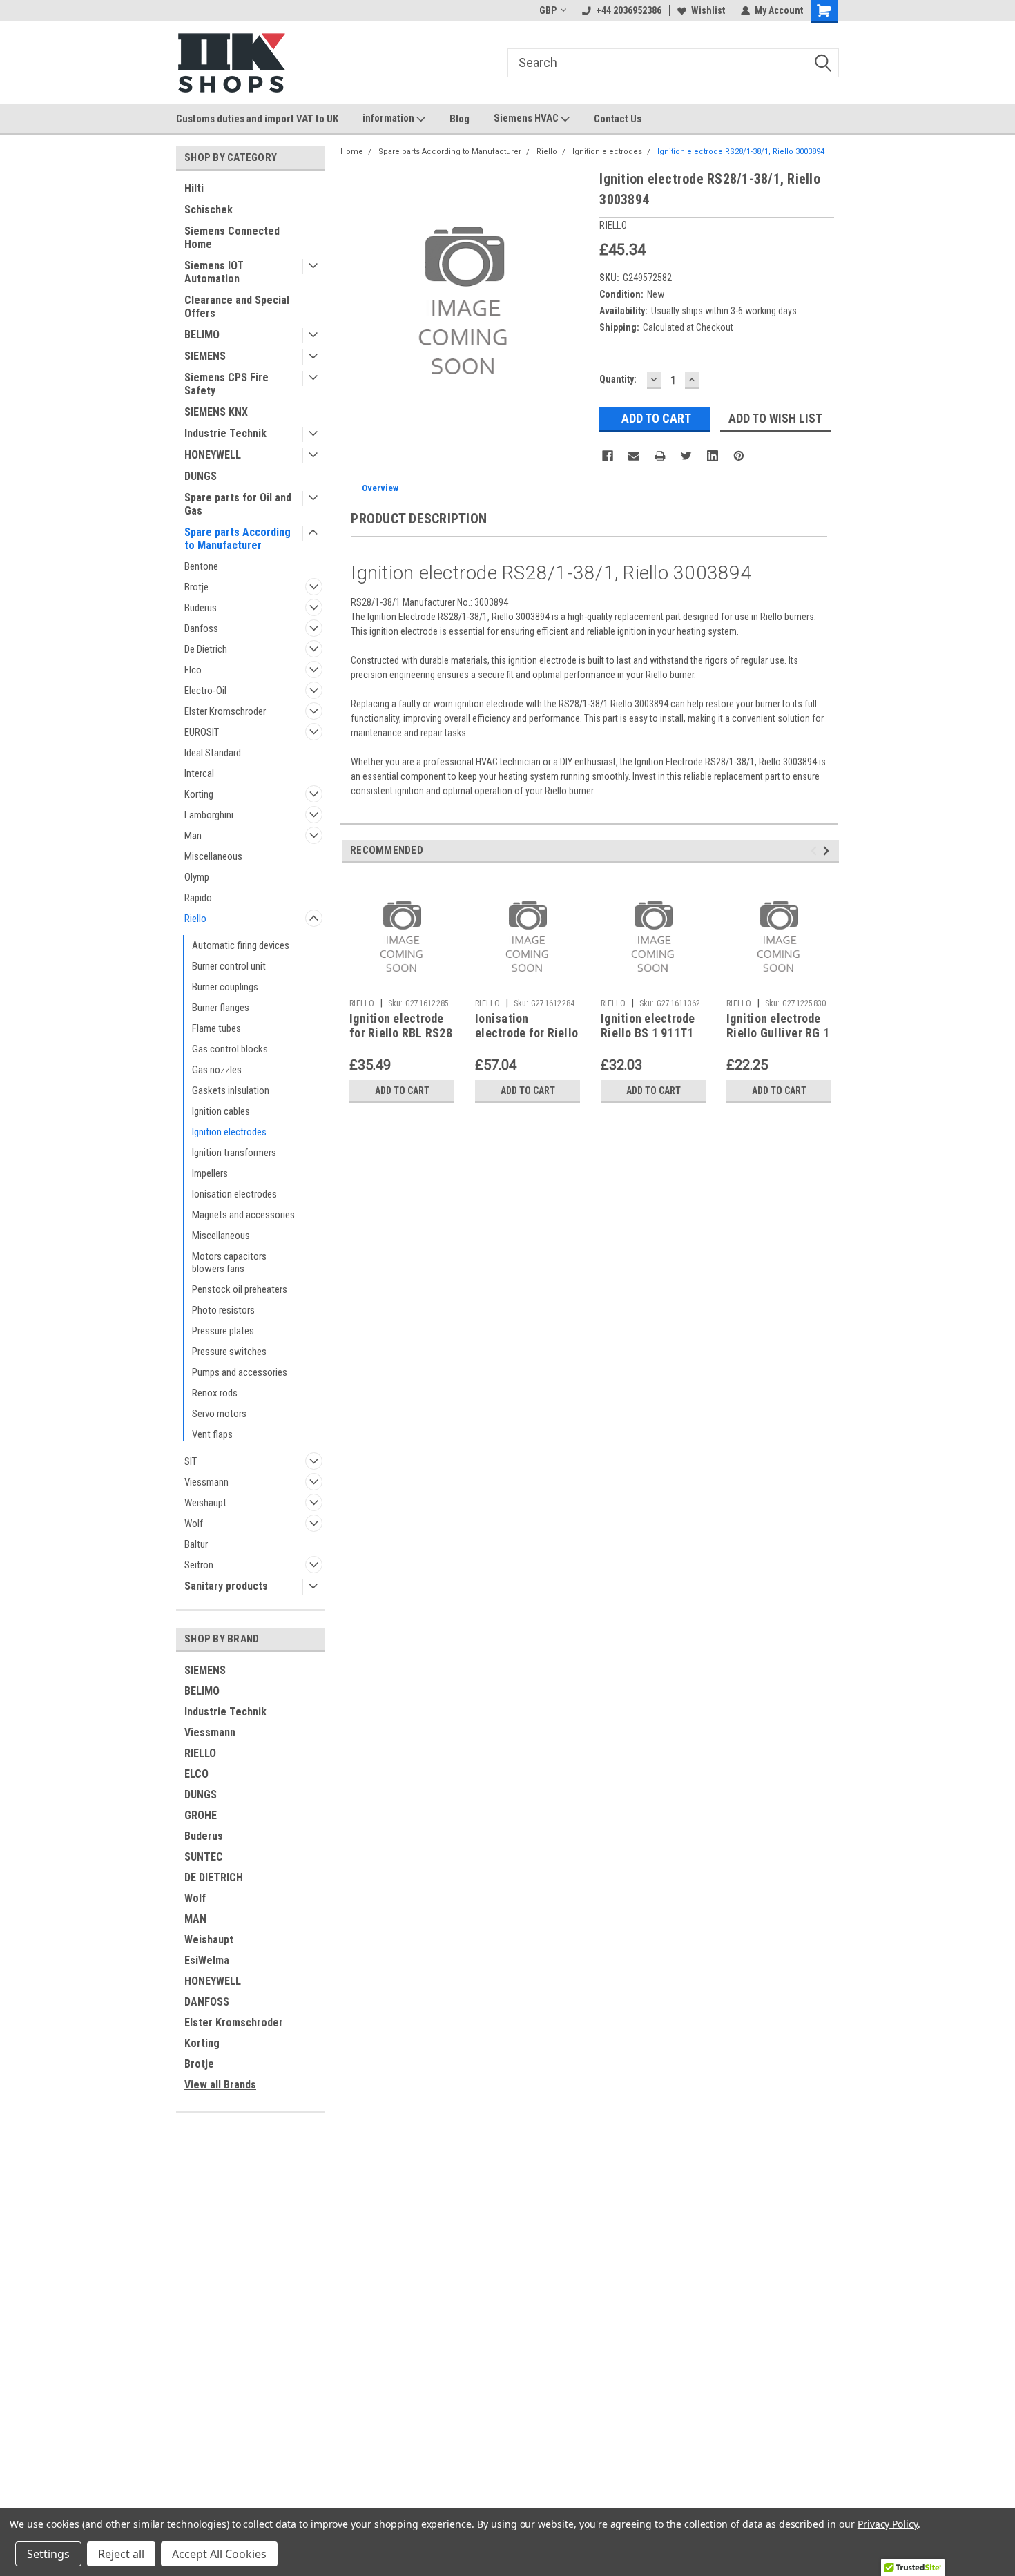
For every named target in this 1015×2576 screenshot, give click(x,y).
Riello (195, 919)
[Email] (634, 456)
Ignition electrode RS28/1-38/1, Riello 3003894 (741, 152)
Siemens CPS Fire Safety (226, 384)
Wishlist (708, 10)
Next (828, 850)
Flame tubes (216, 1028)
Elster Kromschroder (225, 711)
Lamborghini (209, 815)
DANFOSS (207, 2002)
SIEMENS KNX (216, 412)
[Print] (660, 456)
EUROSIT (202, 732)
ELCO (196, 1774)
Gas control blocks (230, 1049)
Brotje (196, 587)
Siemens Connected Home (232, 238)
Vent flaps (212, 1434)
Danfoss (201, 628)
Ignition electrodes (229, 1132)
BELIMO (202, 335)
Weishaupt (205, 1503)
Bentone (201, 566)
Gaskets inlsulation (231, 1090)
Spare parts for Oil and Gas (238, 504)
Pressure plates (223, 1331)
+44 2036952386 (629, 10)
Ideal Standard (213, 753)
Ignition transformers (234, 1153)
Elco (193, 670)
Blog (460, 119)
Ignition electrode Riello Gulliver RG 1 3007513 (778, 1033)
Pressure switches (229, 1352)
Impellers (210, 1173)
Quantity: (618, 379)
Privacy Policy (888, 2524)
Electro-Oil (205, 691)
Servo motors (219, 1414)
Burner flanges (221, 1008)
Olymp (197, 877)
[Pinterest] (739, 456)
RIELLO (200, 1753)
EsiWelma (207, 1960)
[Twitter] (686, 456)
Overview (380, 488)
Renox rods (215, 1393)
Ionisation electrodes (234, 1194)
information (389, 118)
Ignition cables (221, 1111)
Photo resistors (223, 1310)
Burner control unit (229, 966)
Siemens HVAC (527, 118)
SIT (191, 1461)
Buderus (201, 608)
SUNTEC (204, 1857)
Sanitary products (226, 1586)
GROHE (201, 1815)
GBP (548, 10)
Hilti (194, 188)
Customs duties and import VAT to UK (257, 119)
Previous (816, 850)
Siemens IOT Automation (214, 272)
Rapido (198, 898)
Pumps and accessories (240, 1372)
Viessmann (206, 1482)
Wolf (194, 1524)
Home (352, 152)
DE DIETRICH (214, 1877)
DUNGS (201, 476)
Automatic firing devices (241, 945)
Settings (48, 2554)
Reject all (121, 2554)
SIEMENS (205, 356)
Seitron (199, 1565)
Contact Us (618, 119)
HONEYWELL (213, 455)
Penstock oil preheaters (240, 1289)
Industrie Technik (225, 433)
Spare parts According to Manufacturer (238, 539)
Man (193, 836)
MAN (195, 1919)
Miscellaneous (213, 856)
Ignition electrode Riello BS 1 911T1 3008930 (648, 1033)
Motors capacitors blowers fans (229, 1262)
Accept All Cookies (219, 2554)
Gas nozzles (217, 1070)
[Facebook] (608, 456)
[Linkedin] (713, 456)
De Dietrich (206, 649)
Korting (199, 794)
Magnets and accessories (243, 1215)
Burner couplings (225, 987)
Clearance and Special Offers (237, 307)
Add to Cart (402, 1090)
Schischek (209, 210)
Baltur (196, 1544)
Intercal (199, 773)
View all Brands (220, 2085)
